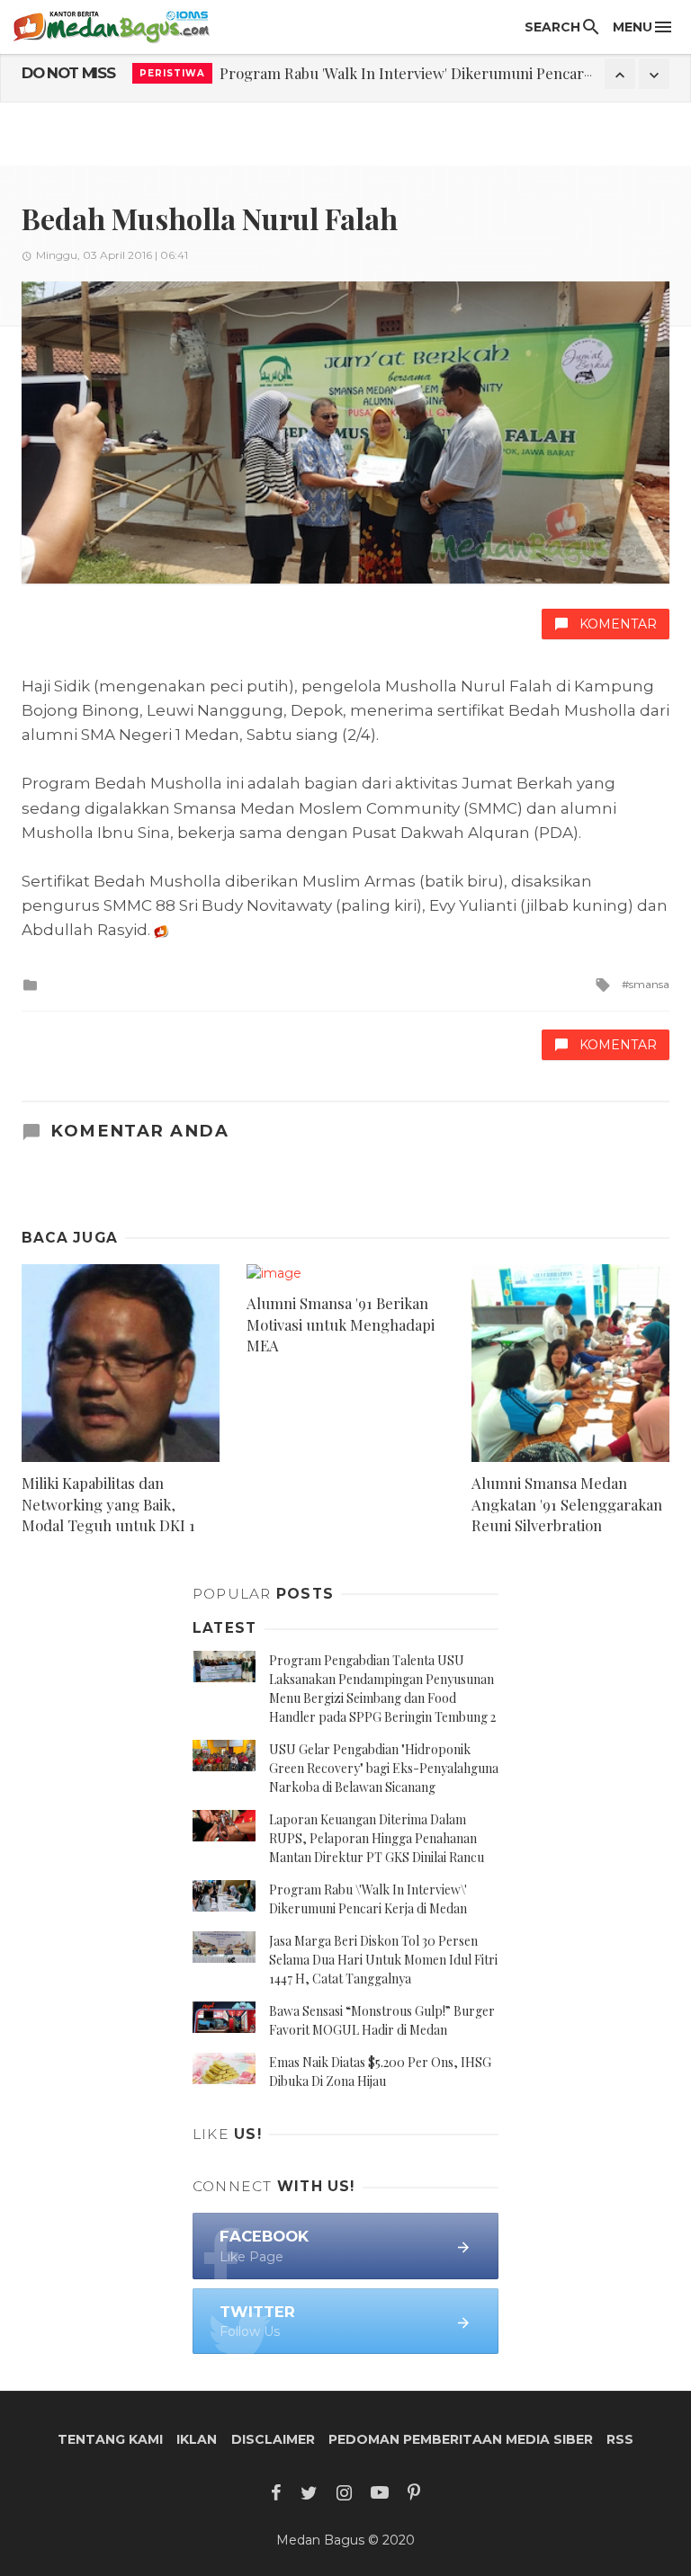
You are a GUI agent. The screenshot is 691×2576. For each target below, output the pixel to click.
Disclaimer (273, 2439)
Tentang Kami (110, 2439)
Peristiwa (172, 73)
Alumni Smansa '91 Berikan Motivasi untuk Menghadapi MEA (341, 1324)
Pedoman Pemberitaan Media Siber (461, 2439)
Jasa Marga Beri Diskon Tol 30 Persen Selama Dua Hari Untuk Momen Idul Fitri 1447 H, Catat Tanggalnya (383, 1960)
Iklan (197, 2439)
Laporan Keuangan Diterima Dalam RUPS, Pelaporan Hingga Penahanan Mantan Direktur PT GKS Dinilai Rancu (377, 1838)
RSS (620, 2439)
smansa (649, 984)
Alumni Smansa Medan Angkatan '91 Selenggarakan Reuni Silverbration (567, 1504)
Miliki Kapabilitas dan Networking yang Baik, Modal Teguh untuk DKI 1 (108, 1504)
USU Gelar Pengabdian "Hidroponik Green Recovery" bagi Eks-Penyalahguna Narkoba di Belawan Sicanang (384, 1768)
